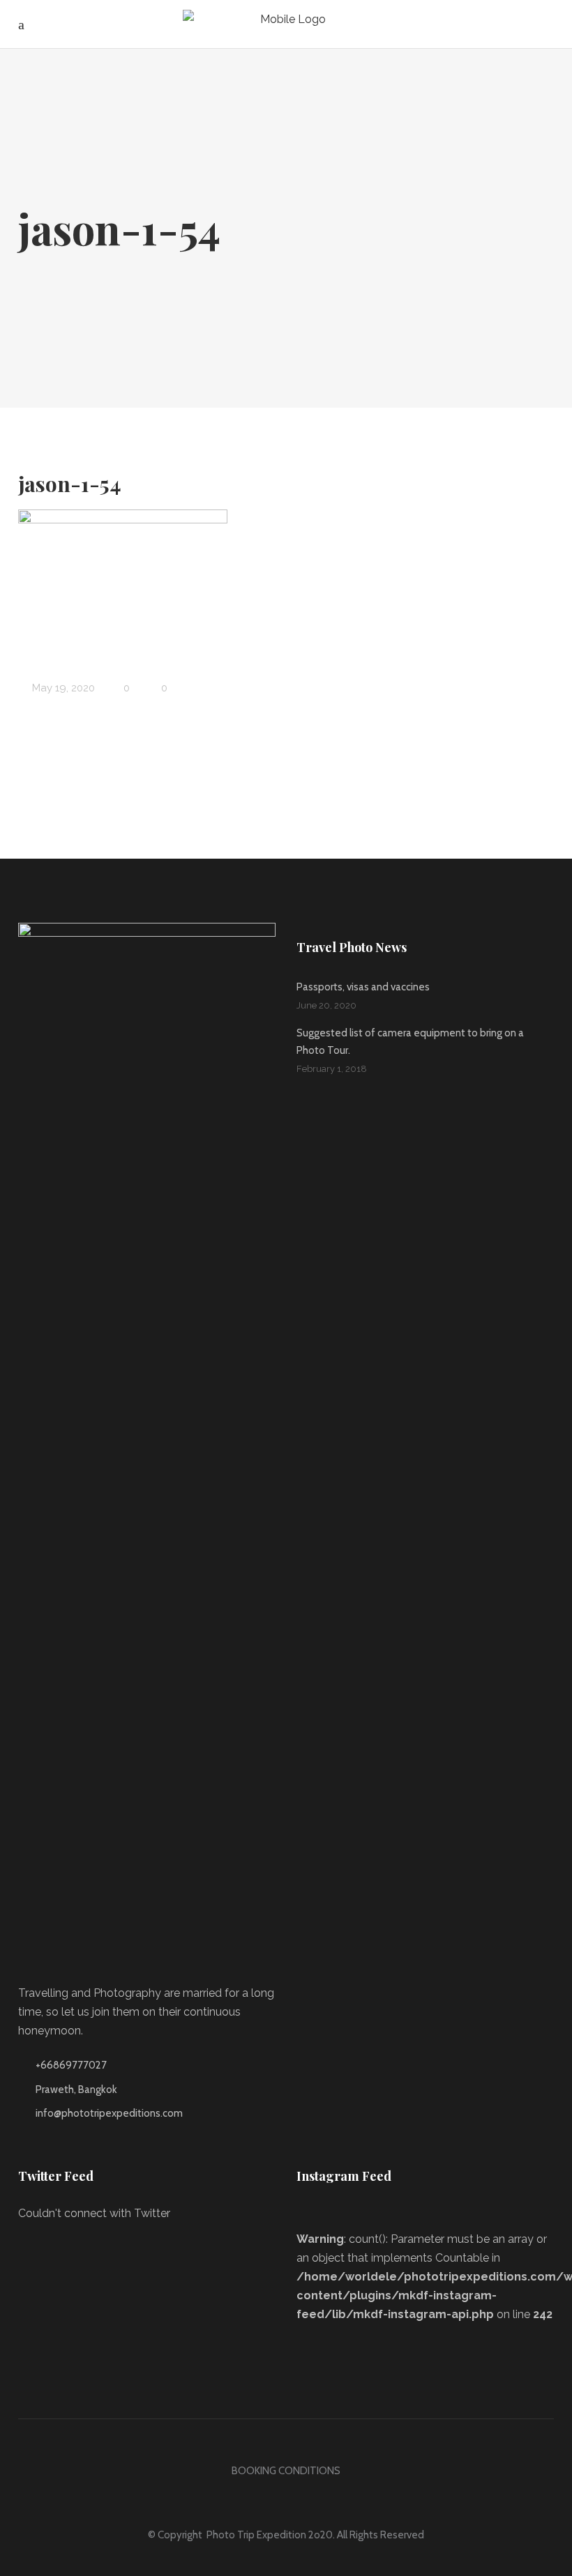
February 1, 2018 (332, 1069)
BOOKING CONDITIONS (286, 2471)
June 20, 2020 (326, 1005)
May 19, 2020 (62, 688)
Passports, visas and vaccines (363, 987)
